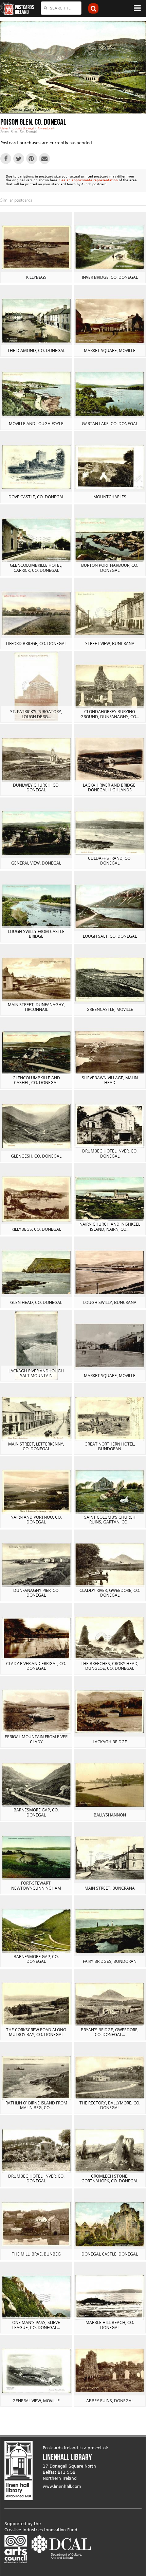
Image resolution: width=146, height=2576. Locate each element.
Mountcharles (110, 497)
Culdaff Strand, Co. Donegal (110, 861)
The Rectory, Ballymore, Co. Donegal (110, 2105)
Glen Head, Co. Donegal (36, 1302)
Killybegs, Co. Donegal (36, 1229)
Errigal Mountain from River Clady (36, 1739)
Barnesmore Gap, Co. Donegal (36, 1812)
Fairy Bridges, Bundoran (110, 1961)
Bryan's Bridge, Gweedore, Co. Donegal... (110, 2032)
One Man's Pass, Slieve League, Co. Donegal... (36, 2325)
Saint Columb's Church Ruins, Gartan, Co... (110, 1520)
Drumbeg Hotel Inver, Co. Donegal (110, 1153)
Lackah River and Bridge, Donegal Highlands (110, 787)
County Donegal (23, 128)
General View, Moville (36, 2401)
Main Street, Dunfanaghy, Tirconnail (36, 1007)
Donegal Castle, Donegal (110, 2254)
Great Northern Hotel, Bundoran (110, 1446)
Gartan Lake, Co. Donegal (110, 424)
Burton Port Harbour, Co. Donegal (110, 568)
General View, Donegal (36, 863)
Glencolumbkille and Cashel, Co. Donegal (36, 1080)
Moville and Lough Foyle (36, 424)
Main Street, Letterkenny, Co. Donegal (36, 1446)
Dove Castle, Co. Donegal (36, 497)
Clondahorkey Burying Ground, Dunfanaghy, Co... (110, 714)
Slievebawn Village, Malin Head (110, 1080)
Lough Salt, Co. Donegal (110, 936)
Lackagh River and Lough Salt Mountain (36, 1373)
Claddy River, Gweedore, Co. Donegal (110, 1593)
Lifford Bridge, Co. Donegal (36, 643)
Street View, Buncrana (110, 643)
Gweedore (45, 128)
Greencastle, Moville (110, 1009)
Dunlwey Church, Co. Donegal (36, 787)
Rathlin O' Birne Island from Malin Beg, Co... (36, 2105)
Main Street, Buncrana (110, 1888)
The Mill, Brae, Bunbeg (36, 2254)
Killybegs (36, 277)
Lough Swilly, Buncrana (110, 1302)
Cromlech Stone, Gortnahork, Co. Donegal (110, 2178)
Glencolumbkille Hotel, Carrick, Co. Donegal (36, 568)
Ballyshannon (110, 1815)
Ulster (4, 128)
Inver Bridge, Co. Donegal (110, 277)
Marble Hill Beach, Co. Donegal (110, 2325)
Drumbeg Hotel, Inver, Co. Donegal (36, 2178)
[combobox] (61, 8)
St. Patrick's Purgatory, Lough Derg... (36, 714)
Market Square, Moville (110, 350)
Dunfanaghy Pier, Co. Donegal (36, 1593)
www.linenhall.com (62, 2487)
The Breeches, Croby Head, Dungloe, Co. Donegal (110, 1666)
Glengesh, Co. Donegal (36, 1156)
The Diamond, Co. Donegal (36, 350)
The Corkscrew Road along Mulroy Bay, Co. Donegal (36, 2032)
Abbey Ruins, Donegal (110, 2401)
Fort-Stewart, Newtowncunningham (36, 1885)
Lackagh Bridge (110, 1742)
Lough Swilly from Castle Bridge (36, 934)
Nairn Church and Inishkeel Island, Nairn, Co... (110, 1227)
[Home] (7, 8)
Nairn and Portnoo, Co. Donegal (36, 1520)
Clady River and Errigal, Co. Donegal (36, 1666)
